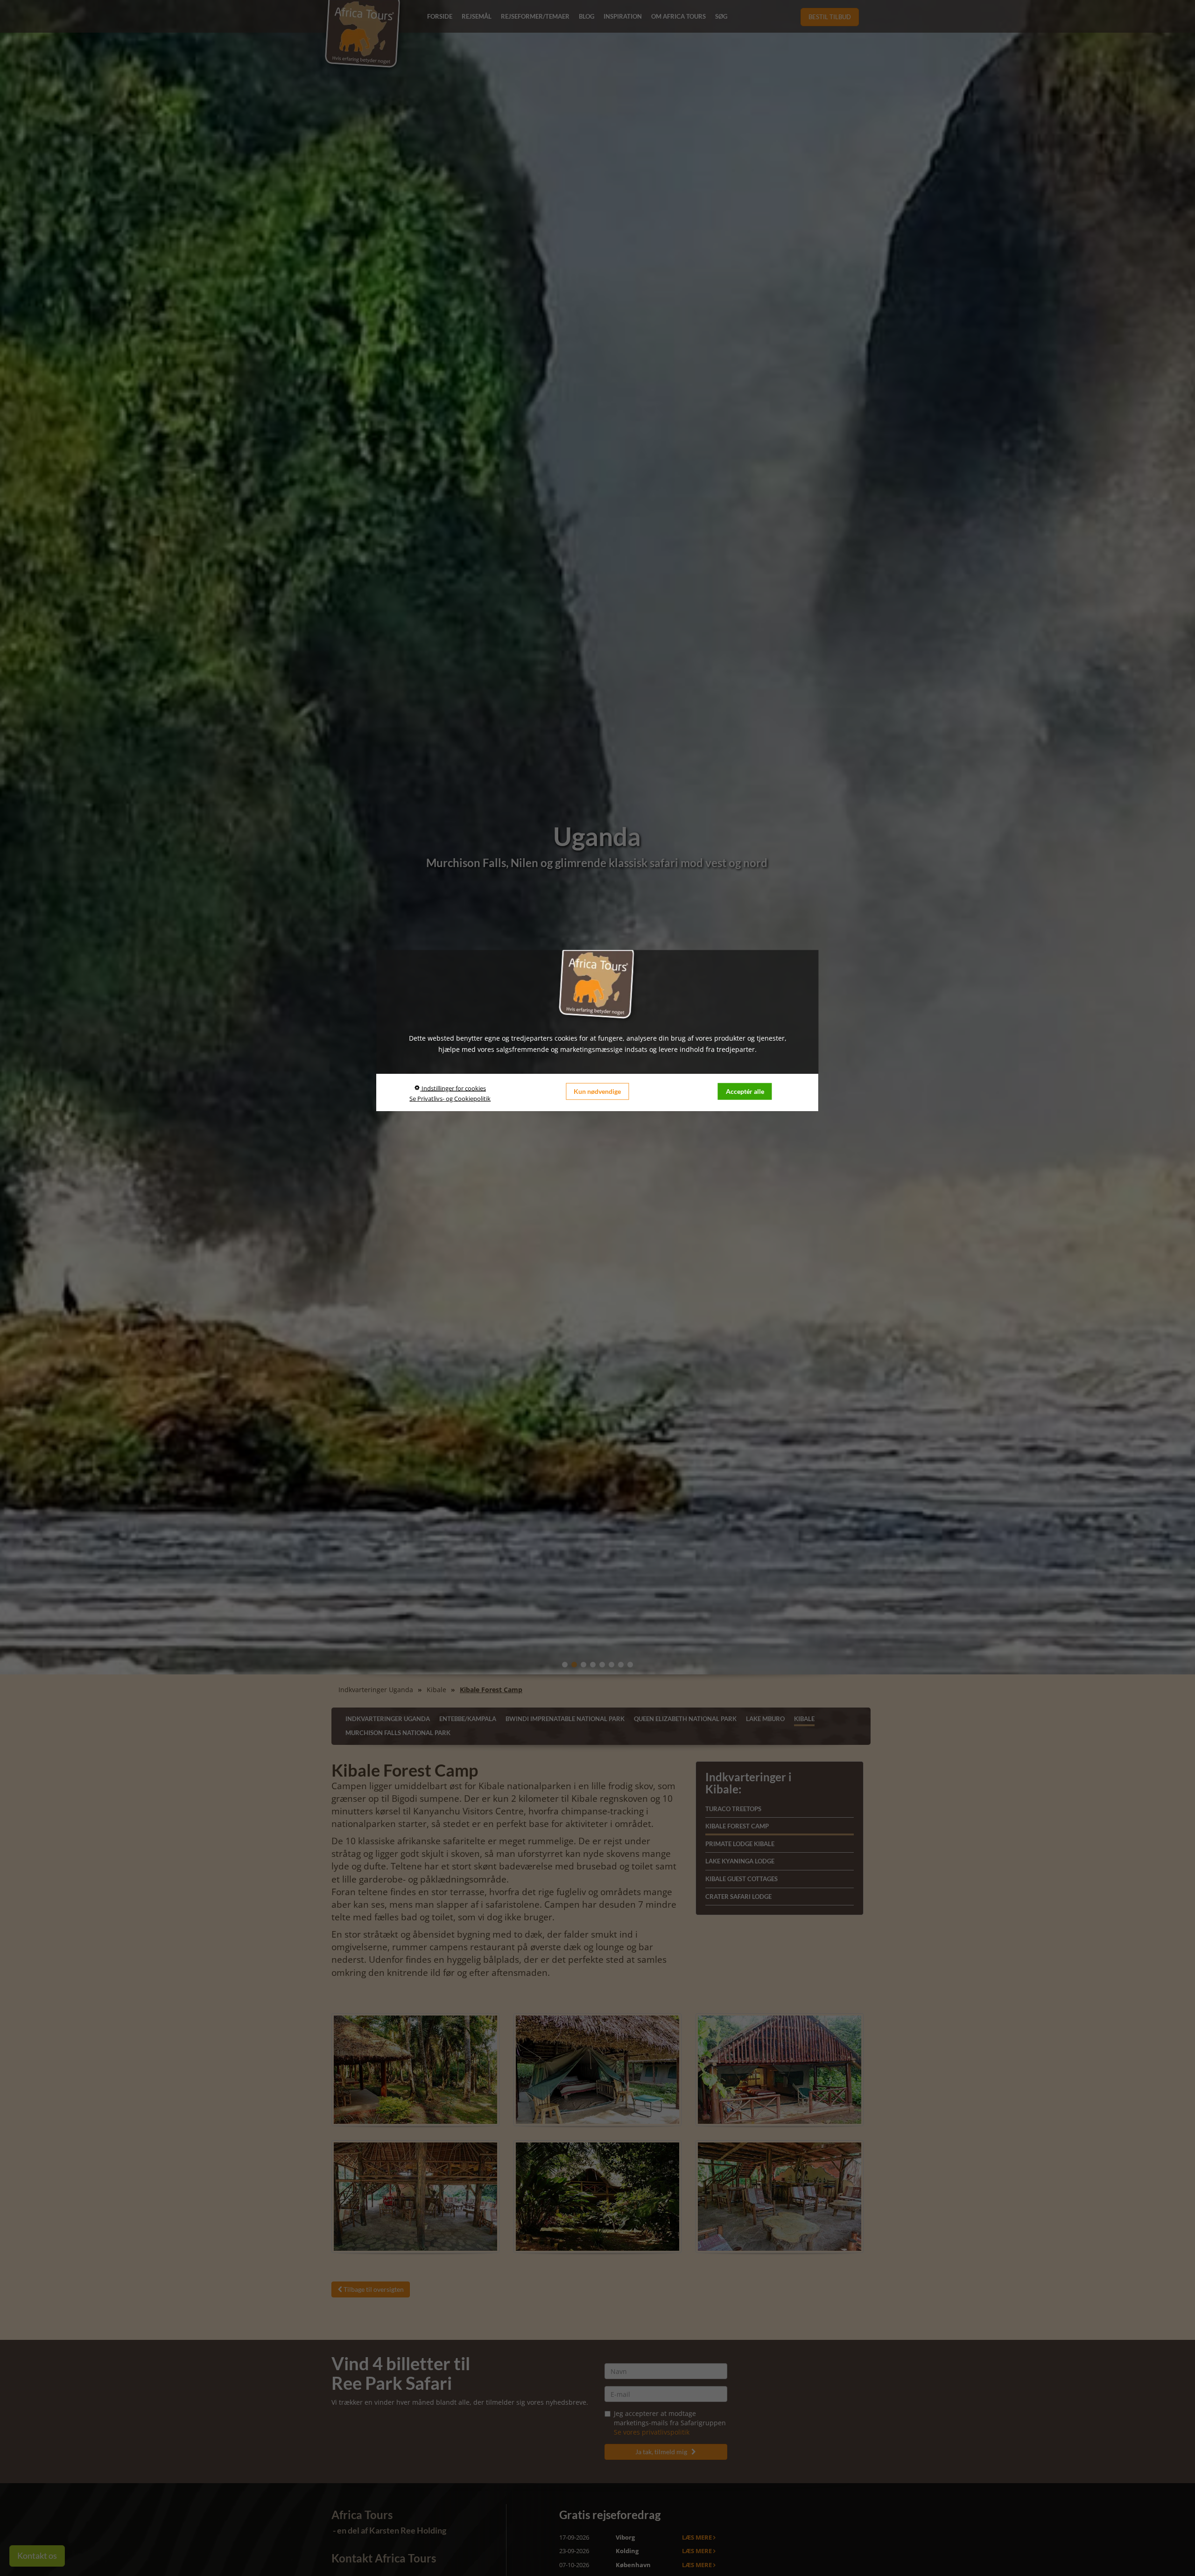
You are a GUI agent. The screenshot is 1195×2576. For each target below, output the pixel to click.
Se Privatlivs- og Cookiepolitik (450, 1098)
